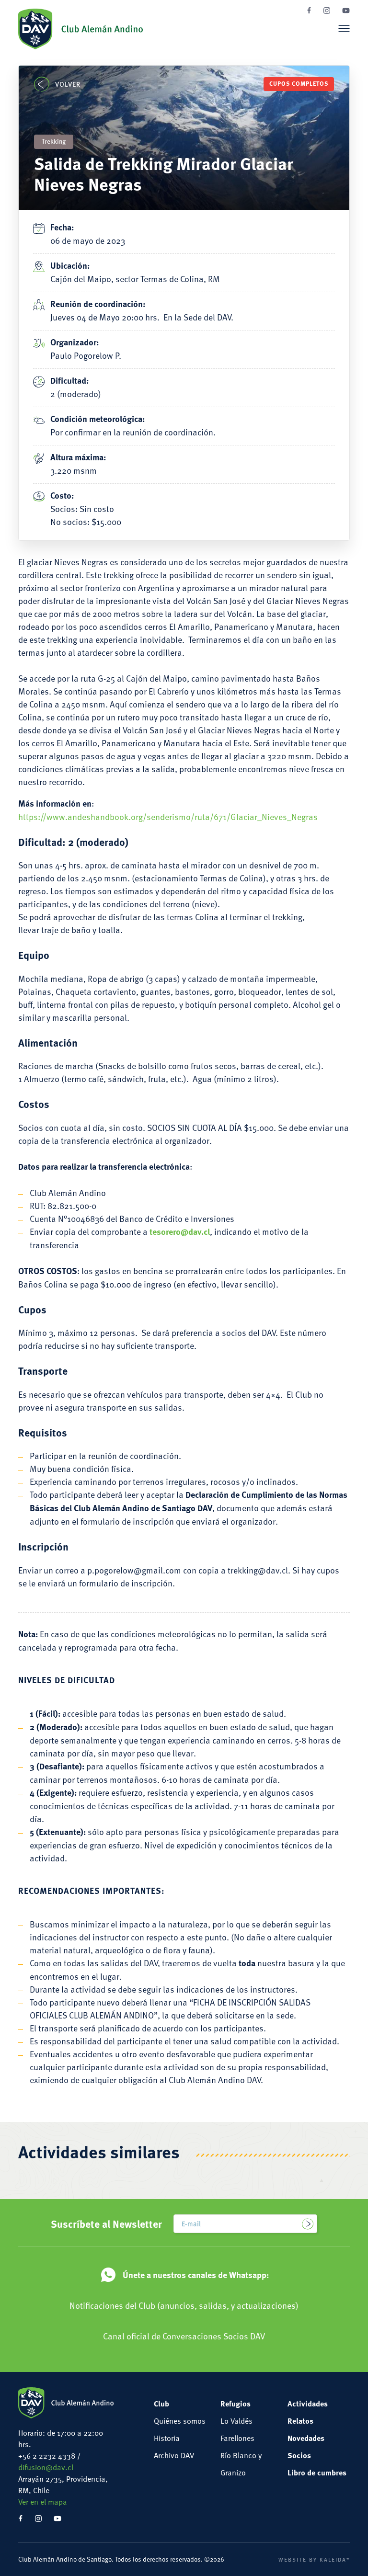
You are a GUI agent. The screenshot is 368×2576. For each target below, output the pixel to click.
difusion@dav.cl (46, 2467)
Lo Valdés (236, 2421)
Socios (299, 2455)
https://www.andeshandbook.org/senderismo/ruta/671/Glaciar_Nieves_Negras (168, 816)
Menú (344, 28)
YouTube (346, 11)
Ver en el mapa (43, 2502)
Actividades (308, 2403)
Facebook (309, 10)
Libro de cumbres (317, 2472)
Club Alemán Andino (80, 29)
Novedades (306, 2438)
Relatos (300, 2421)
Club (161, 2403)
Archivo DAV (174, 2455)
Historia (167, 2438)
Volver (67, 84)
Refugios (236, 2403)
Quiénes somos (180, 2421)
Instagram (327, 11)
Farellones (237, 2438)
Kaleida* (335, 2559)
